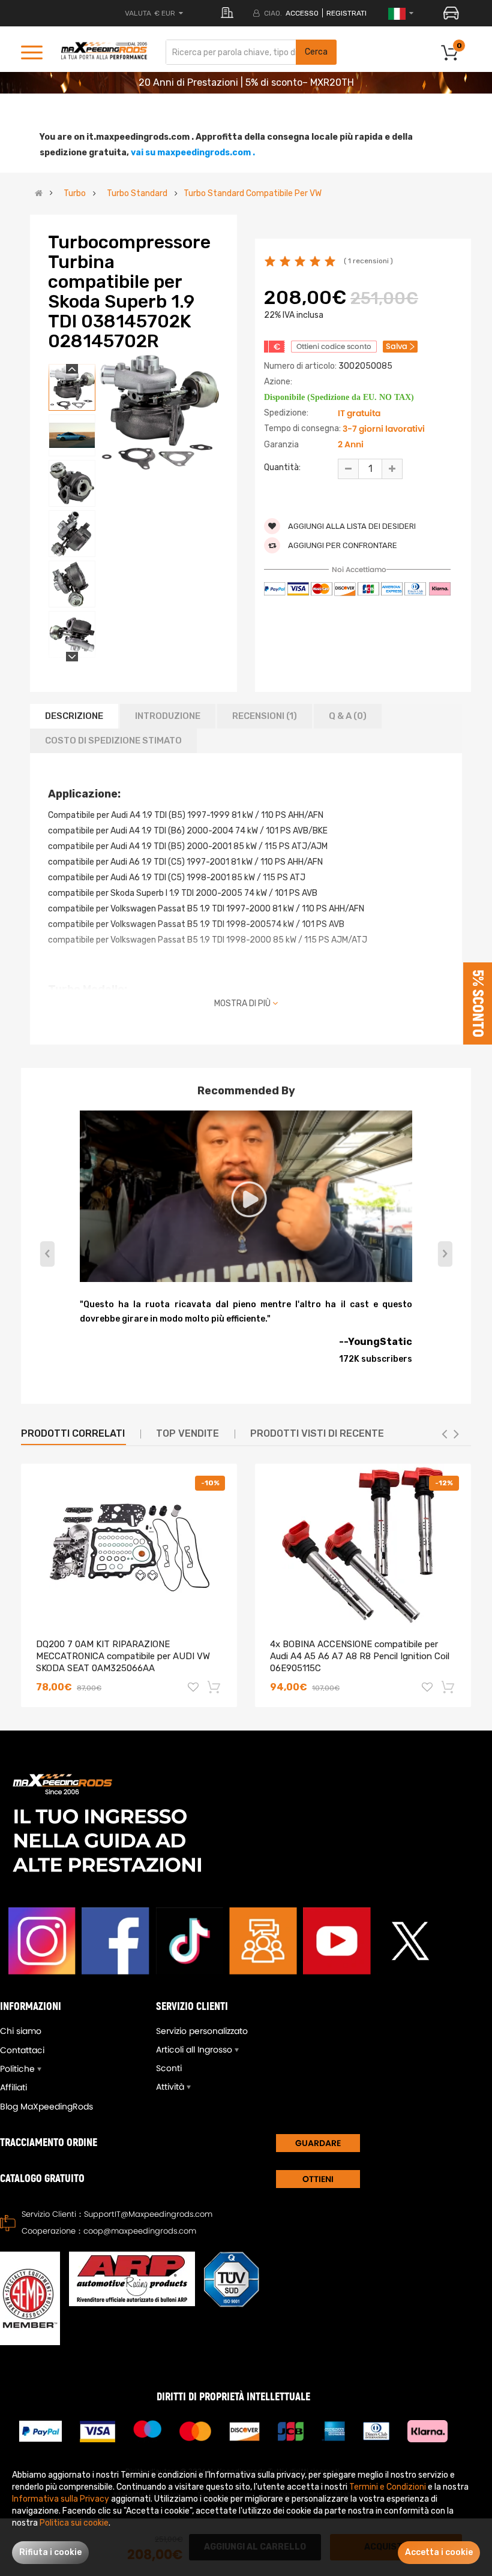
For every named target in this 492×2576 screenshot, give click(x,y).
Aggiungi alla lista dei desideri (351, 526)
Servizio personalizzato (202, 2031)
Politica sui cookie (74, 2523)
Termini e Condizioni (388, 2487)
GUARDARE (318, 2143)
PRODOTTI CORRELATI (73, 1433)
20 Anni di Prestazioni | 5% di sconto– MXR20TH (246, 82)
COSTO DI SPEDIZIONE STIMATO (113, 741)
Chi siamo (21, 2031)
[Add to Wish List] (193, 1689)
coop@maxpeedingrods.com (140, 2231)
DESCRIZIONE (74, 716)
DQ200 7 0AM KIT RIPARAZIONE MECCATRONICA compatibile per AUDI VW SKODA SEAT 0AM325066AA (123, 1656)
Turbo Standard (137, 194)
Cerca (316, 52)
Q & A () (348, 716)
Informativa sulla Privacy (61, 2499)
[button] (445, 1254)
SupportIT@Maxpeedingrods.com (148, 2214)
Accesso (302, 13)
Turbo (75, 194)
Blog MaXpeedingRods (46, 2106)
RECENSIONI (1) (265, 716)
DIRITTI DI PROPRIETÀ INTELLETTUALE (233, 2397)
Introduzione (168, 716)
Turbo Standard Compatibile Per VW (253, 194)
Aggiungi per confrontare (342, 545)
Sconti (169, 2068)
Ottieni (318, 2179)
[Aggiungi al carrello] (215, 1687)
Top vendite (187, 1433)
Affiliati (13, 2087)
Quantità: (282, 467)
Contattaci (22, 2050)
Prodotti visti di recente (317, 1433)
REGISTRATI (346, 13)
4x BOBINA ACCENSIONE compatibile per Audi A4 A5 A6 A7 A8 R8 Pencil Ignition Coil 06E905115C (360, 1656)
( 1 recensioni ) (368, 261)
